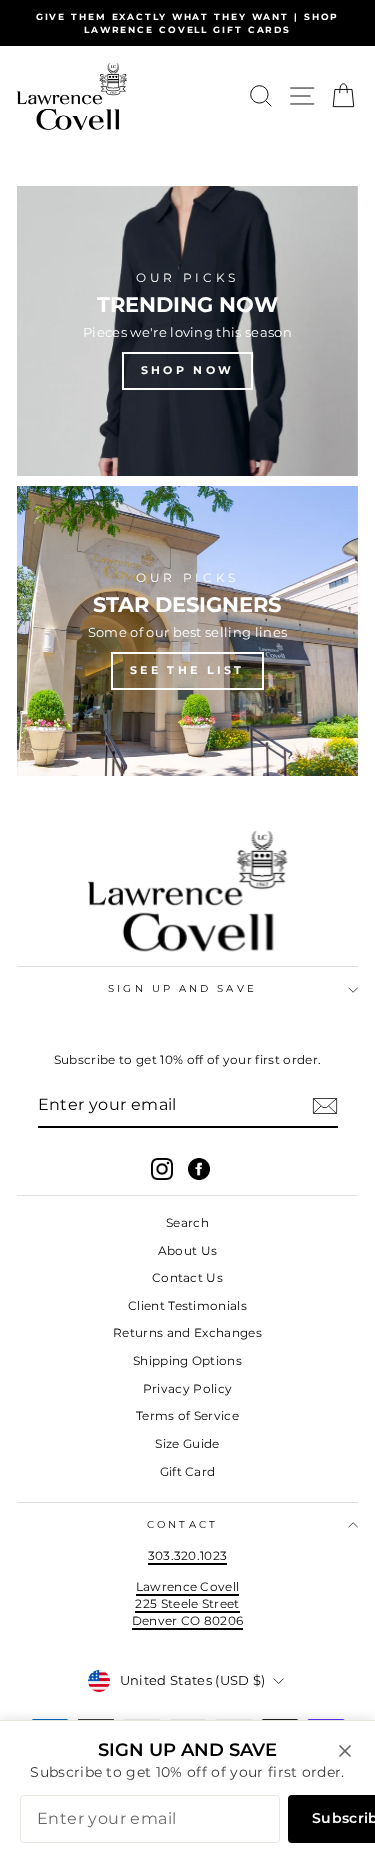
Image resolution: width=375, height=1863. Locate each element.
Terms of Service (187, 1415)
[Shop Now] (187, 331)
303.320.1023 (188, 1555)
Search (187, 1222)
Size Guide (187, 1443)
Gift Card (188, 1471)
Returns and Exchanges (187, 1332)
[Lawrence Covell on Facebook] (199, 1169)
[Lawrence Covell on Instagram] (162, 1169)
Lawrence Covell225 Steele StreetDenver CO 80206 (188, 1603)
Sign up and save (182, 988)
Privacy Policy (188, 1388)
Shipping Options (187, 1360)
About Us (188, 1250)
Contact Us (187, 1277)
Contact (182, 1524)
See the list (187, 670)
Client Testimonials (187, 1305)
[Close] (345, 1751)
